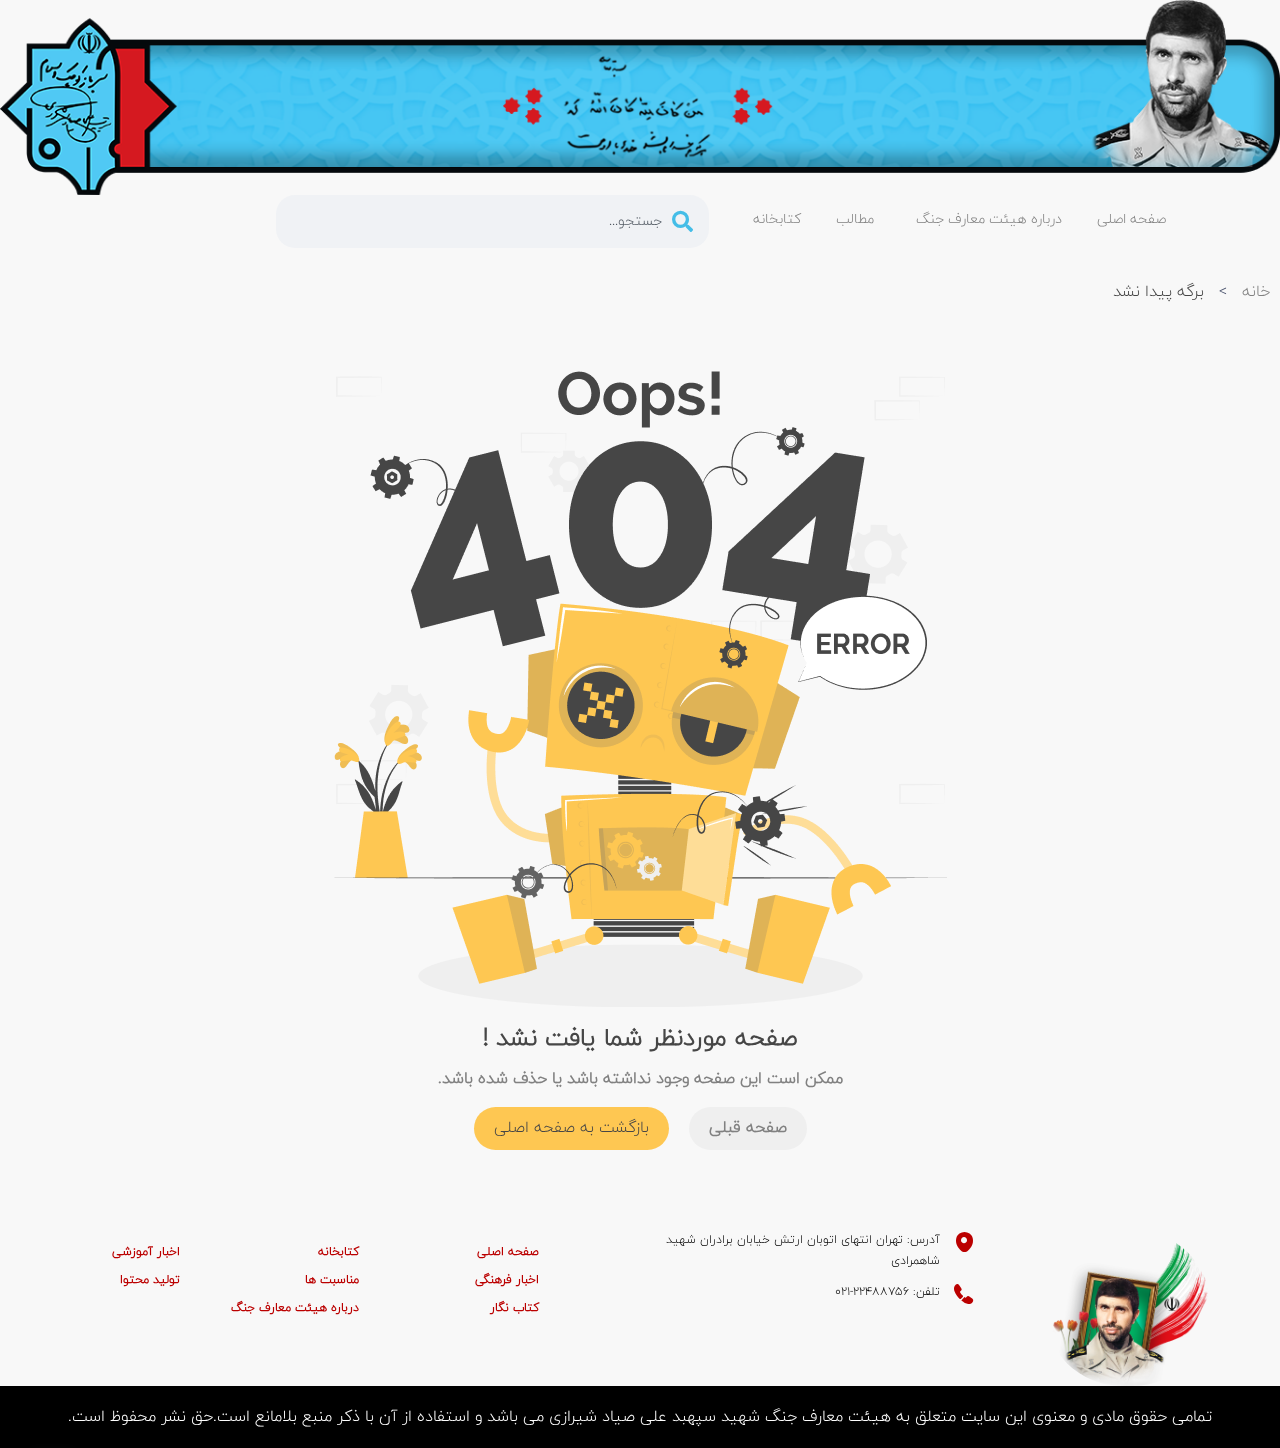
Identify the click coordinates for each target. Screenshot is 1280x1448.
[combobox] (492, 221)
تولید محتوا (150, 1280)
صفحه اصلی (508, 1252)
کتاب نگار (514, 1308)
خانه (1256, 292)
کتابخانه (338, 1252)
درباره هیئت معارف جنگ (295, 1308)
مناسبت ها (332, 1280)
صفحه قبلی (748, 1128)
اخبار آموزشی (146, 1252)
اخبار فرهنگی (507, 1280)
